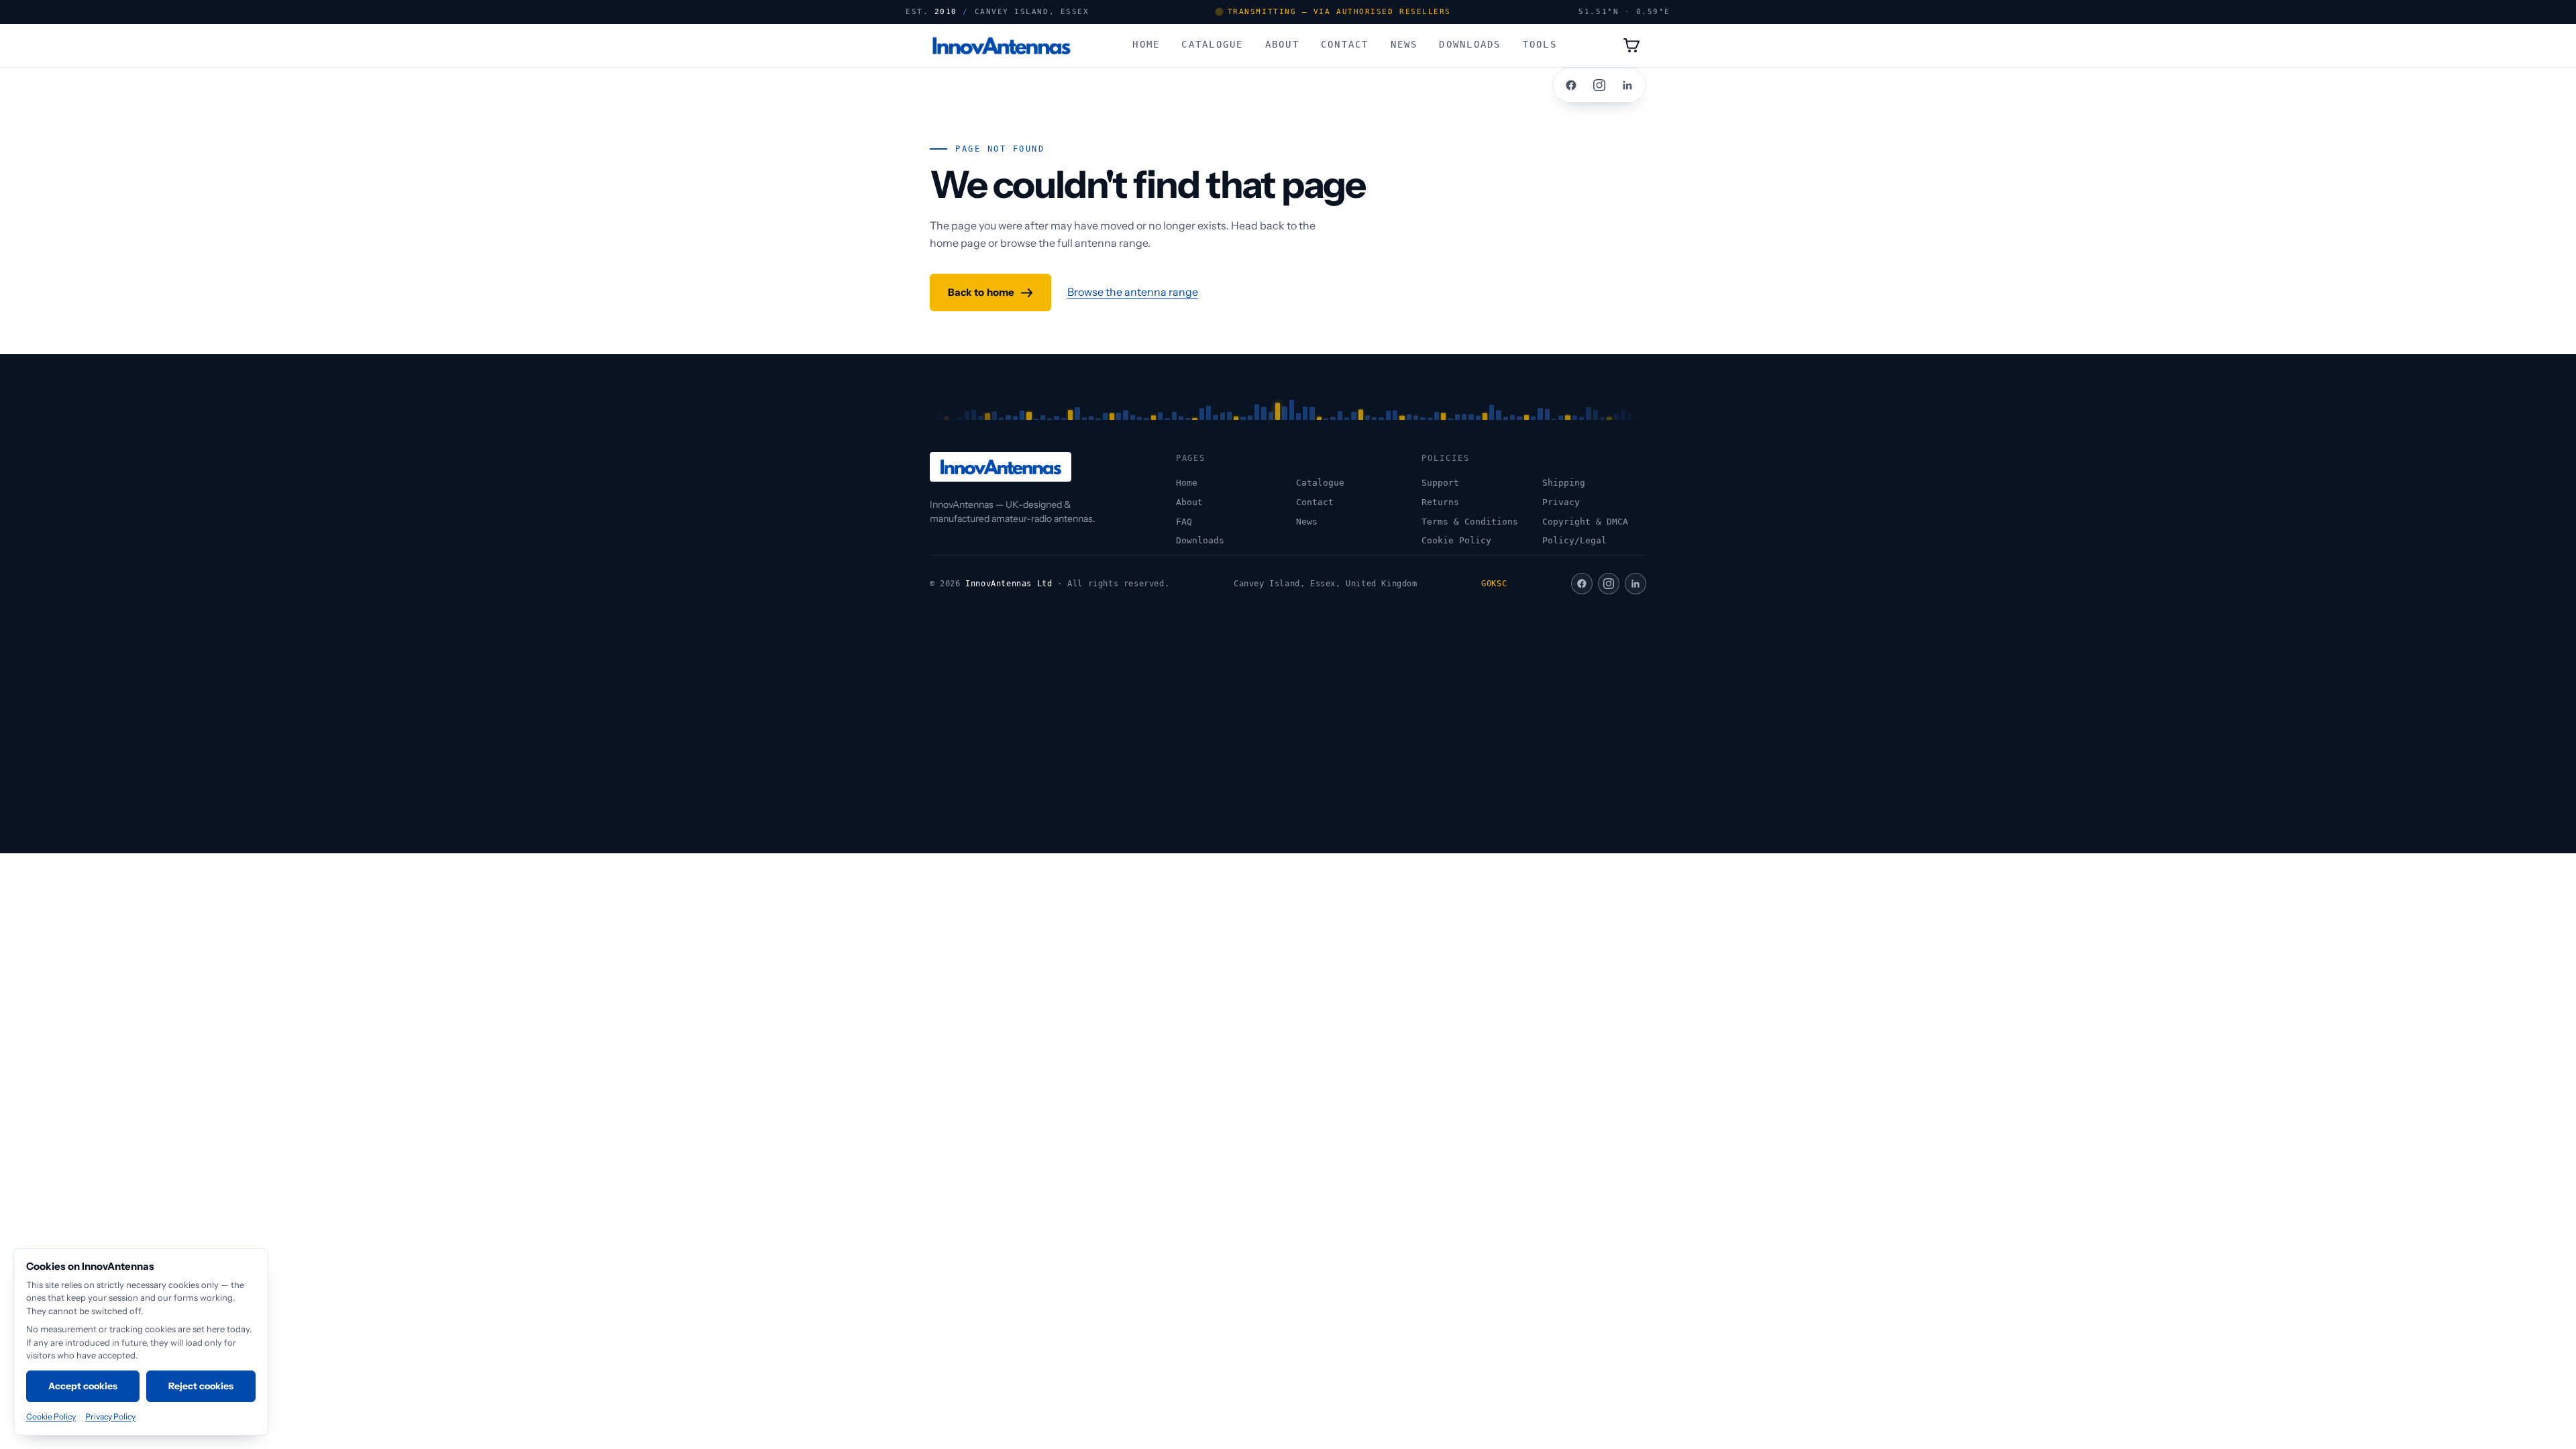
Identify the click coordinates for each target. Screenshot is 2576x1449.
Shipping (1564, 483)
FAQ (1184, 522)
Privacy (1561, 502)
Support (1440, 483)
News (1404, 44)
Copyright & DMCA (1585, 522)
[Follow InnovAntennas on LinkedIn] (1627, 85)
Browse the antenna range (1133, 292)
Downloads (1470, 44)
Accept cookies (83, 1386)
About (1282, 44)
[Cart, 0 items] (1631, 46)
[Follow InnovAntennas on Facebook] (1571, 85)
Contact (1345, 44)
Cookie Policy (1456, 540)
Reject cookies (201, 1386)
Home (1146, 44)
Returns (1440, 502)
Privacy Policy (110, 1416)
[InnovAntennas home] (1001, 46)
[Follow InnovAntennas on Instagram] (1599, 85)
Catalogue (1212, 44)
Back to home (981, 292)
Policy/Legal (1574, 540)
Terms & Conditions (1470, 522)
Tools (1540, 44)
